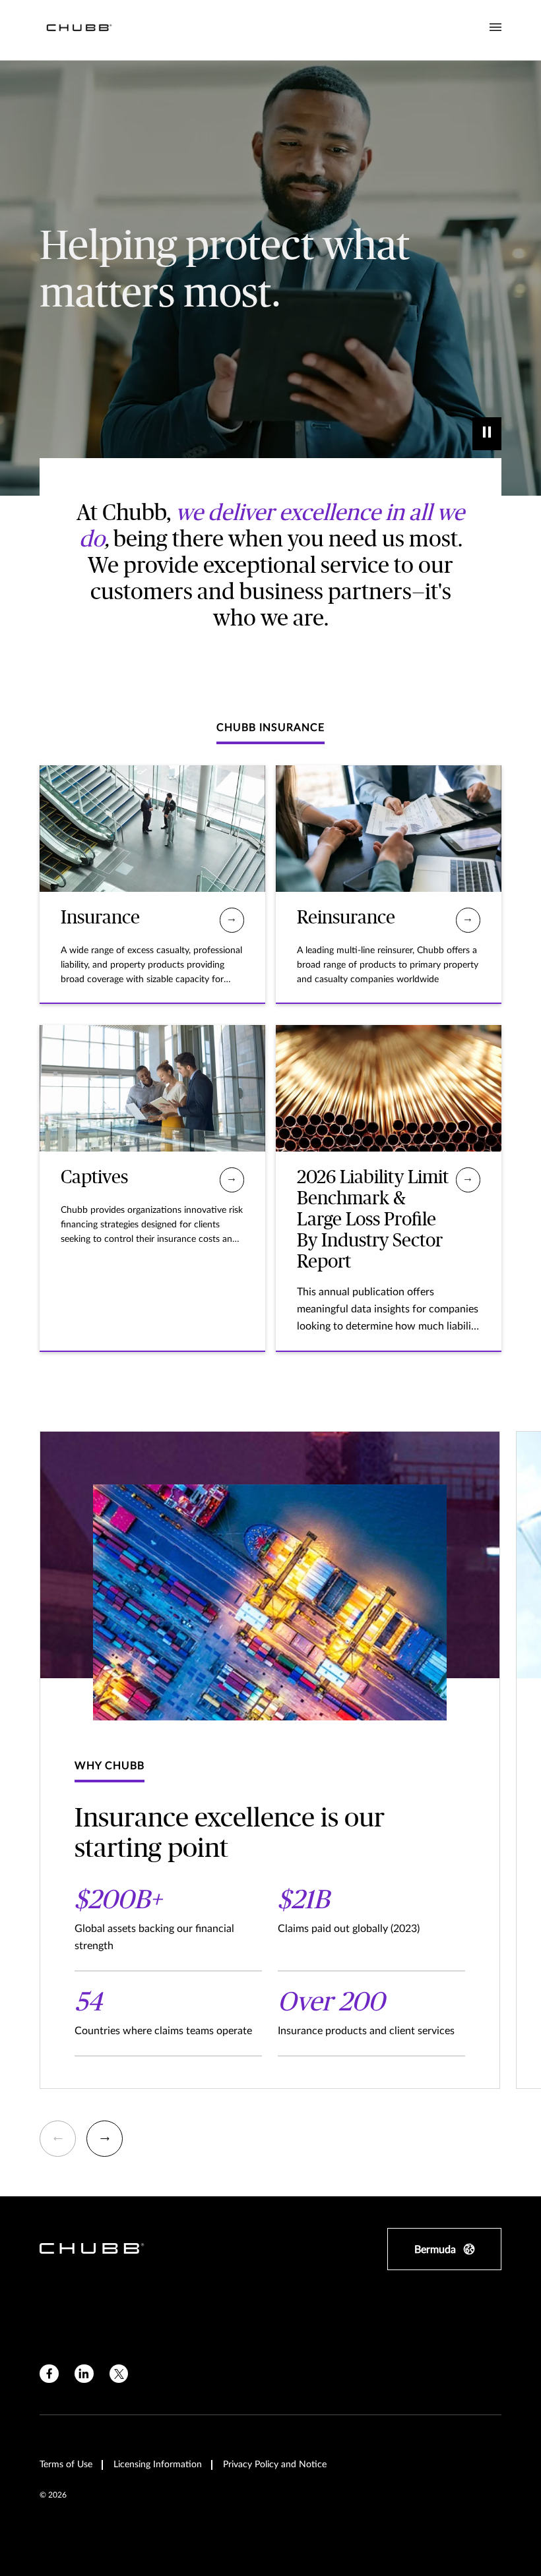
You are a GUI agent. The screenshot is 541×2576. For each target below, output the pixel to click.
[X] (119, 2374)
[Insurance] (232, 920)
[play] (487, 434)
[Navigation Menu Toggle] (495, 28)
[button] (58, 2139)
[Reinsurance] (468, 920)
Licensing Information (158, 2465)
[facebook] (49, 2374)
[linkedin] (84, 2374)
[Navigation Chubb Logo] (79, 30)
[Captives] (232, 1180)
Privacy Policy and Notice (275, 2465)
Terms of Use (66, 2465)
